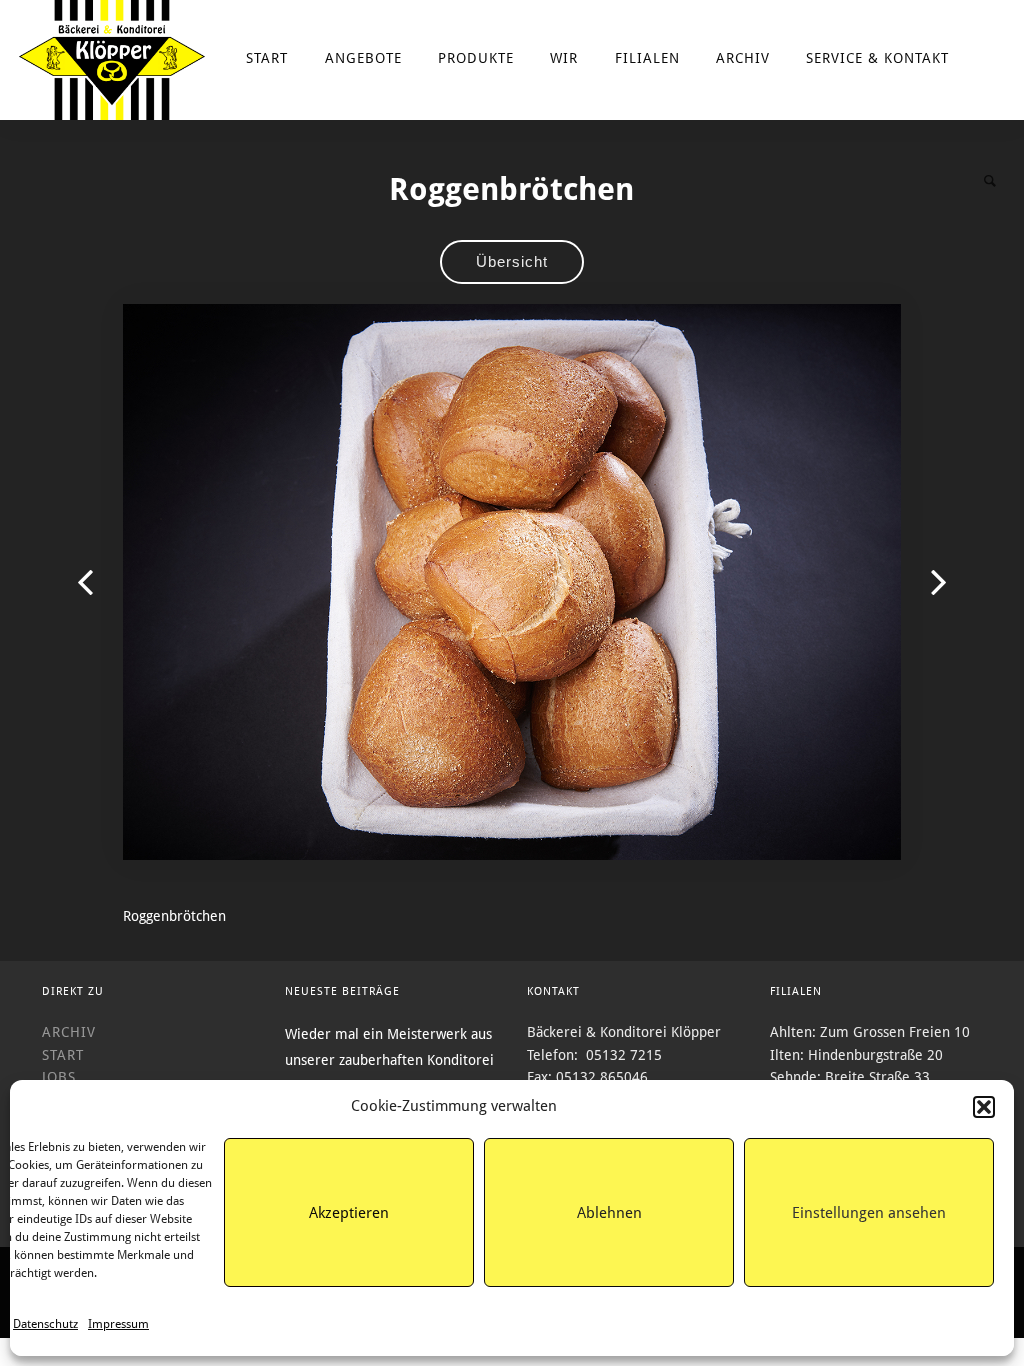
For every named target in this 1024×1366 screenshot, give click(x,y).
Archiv (743, 58)
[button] (984, 1107)
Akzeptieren (349, 1213)
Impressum (118, 1324)
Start (267, 58)
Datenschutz (45, 1324)
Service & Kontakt (877, 58)
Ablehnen (609, 1213)
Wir (564, 58)
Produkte (476, 58)
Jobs (59, 1077)
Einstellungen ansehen (869, 1213)
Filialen (647, 58)
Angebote (363, 58)
